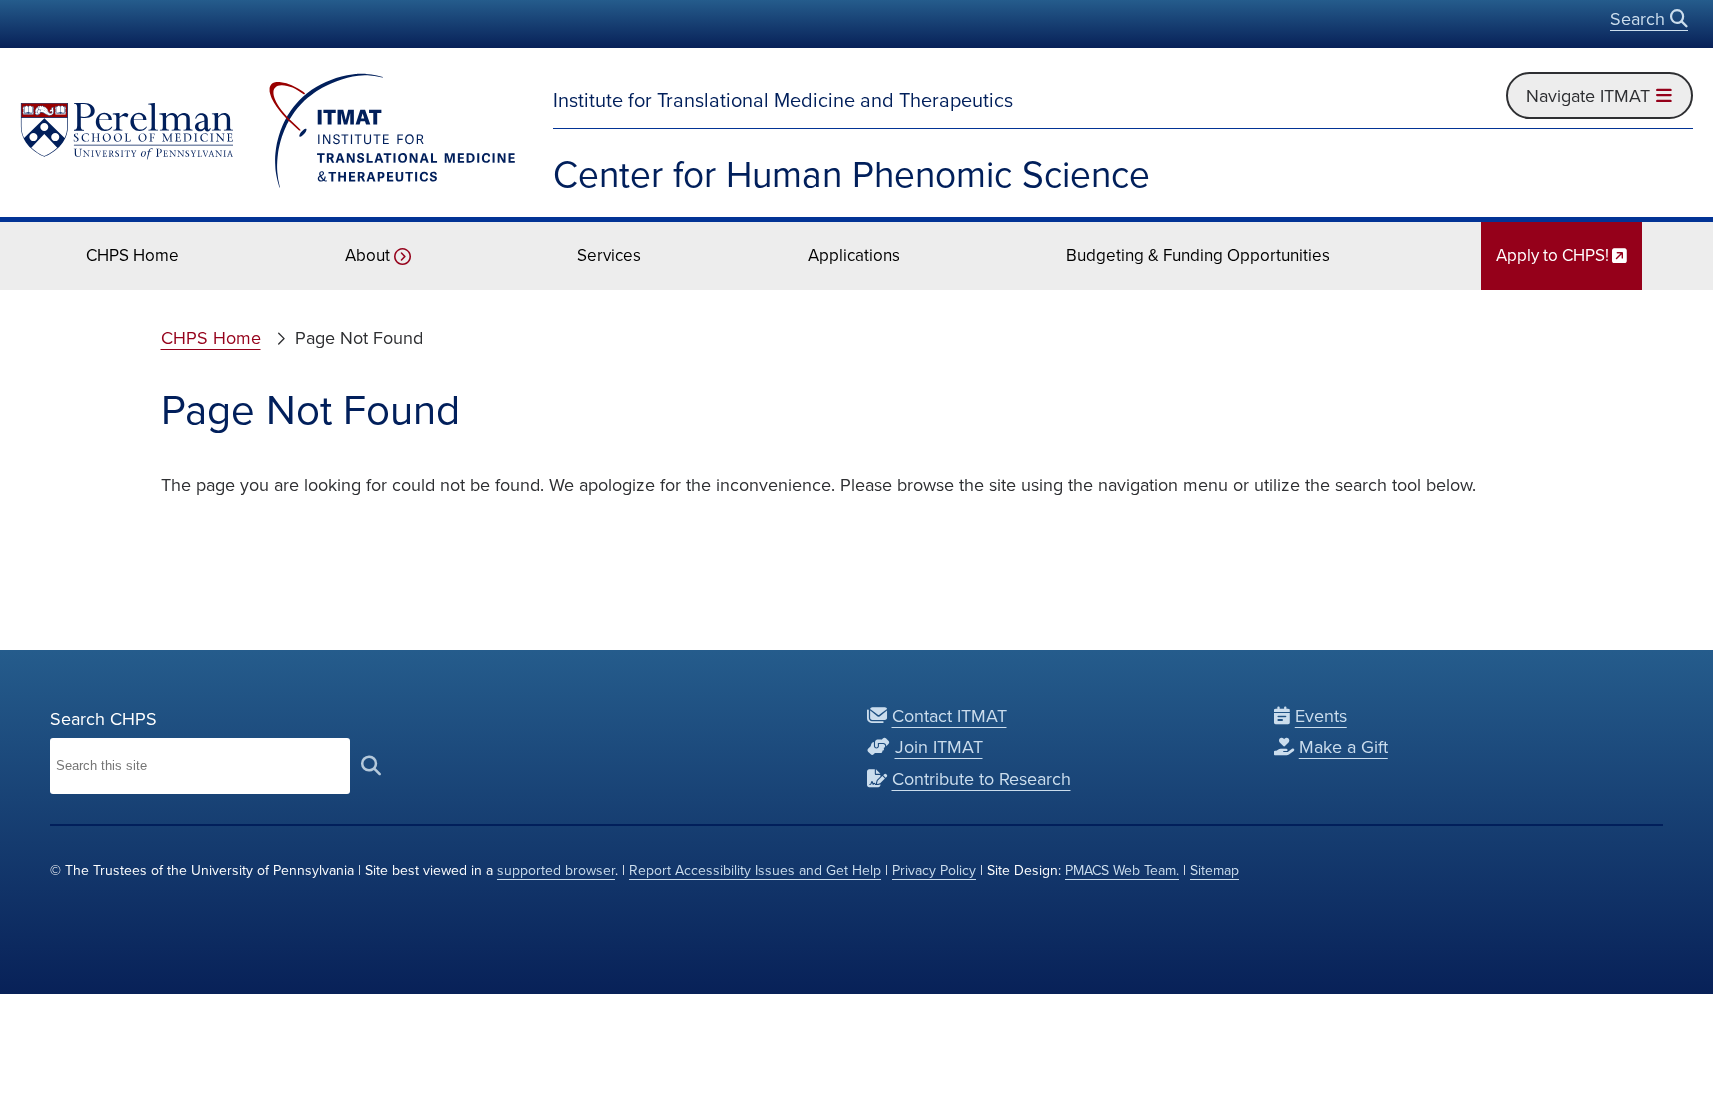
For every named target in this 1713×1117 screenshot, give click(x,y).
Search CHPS (103, 718)
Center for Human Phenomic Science (851, 173)
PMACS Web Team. (1122, 870)
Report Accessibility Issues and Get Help (755, 870)
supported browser (556, 870)
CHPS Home (211, 337)
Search (1640, 18)
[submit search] (371, 766)
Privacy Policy (934, 870)
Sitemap (1214, 870)
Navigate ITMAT (1590, 95)
